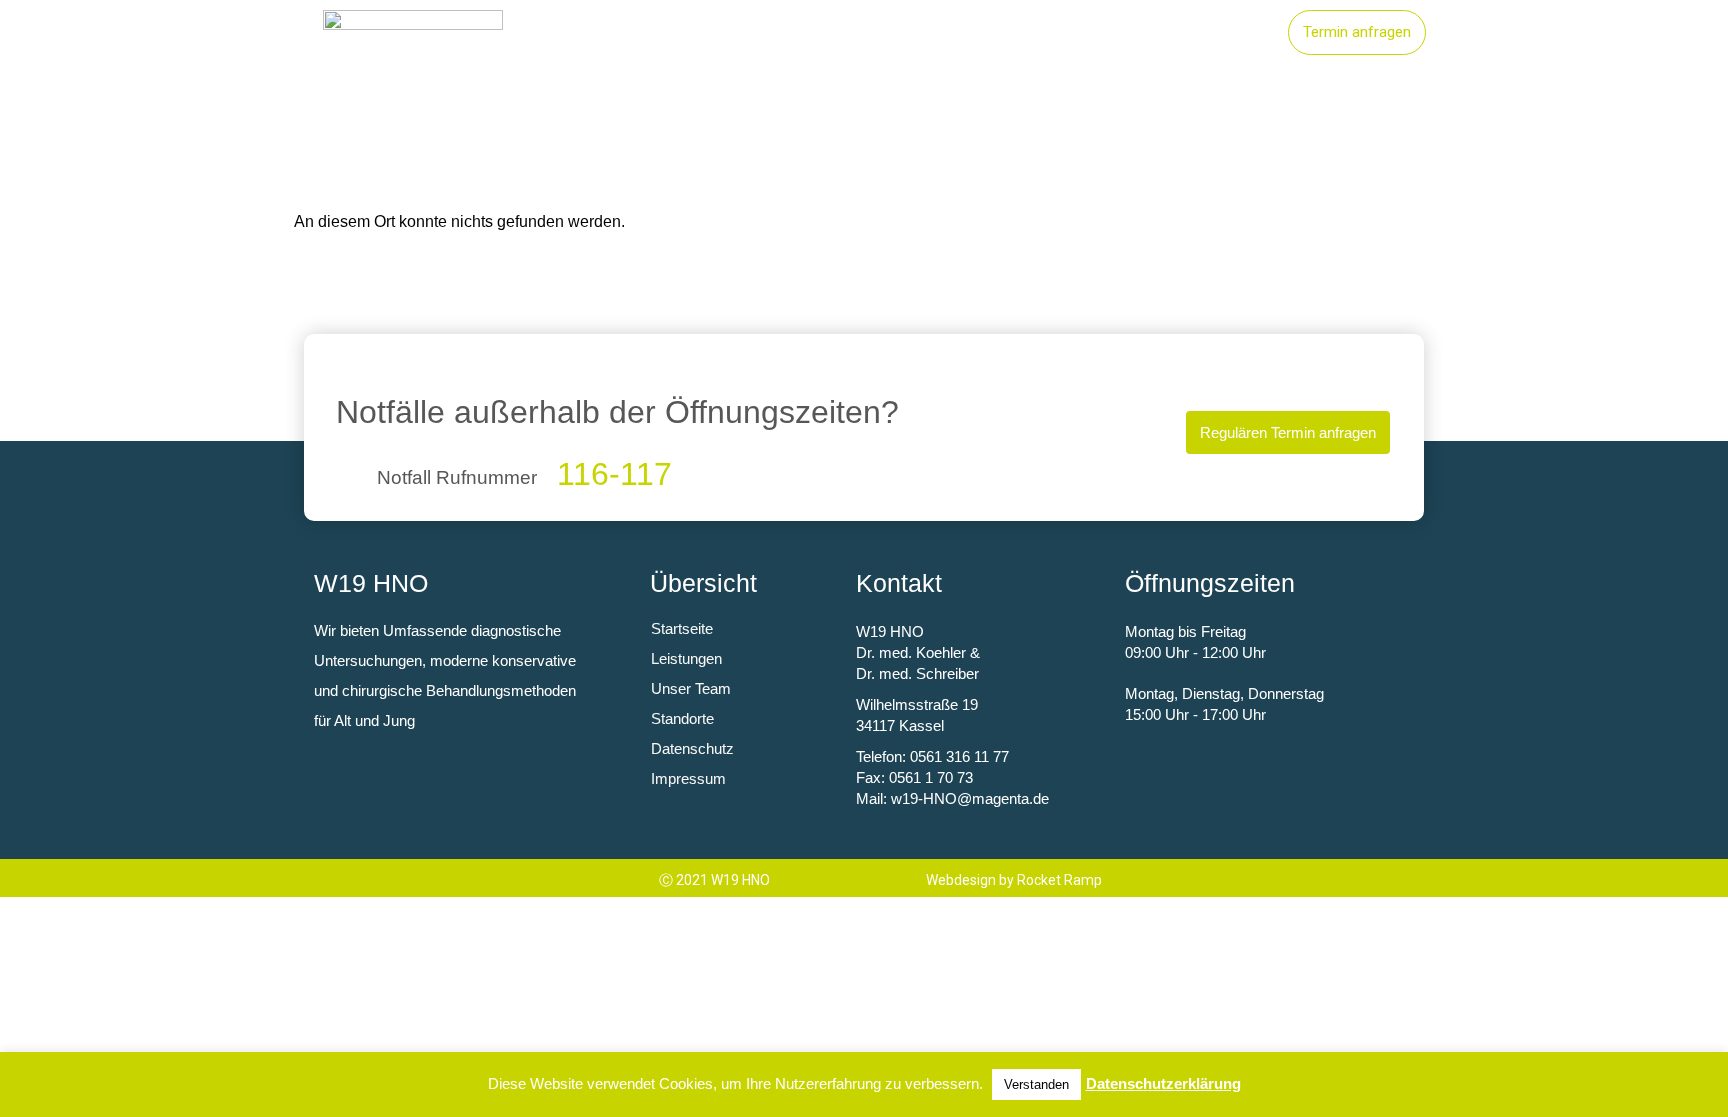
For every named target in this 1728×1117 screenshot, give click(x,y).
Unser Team (1207, 33)
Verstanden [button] (1036, 1084)
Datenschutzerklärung (1163, 1083)
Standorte (1080, 33)
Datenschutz (692, 748)
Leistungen (957, 33)
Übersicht (703, 583)
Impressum (688, 778)
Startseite (835, 33)
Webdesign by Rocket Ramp (1014, 880)
